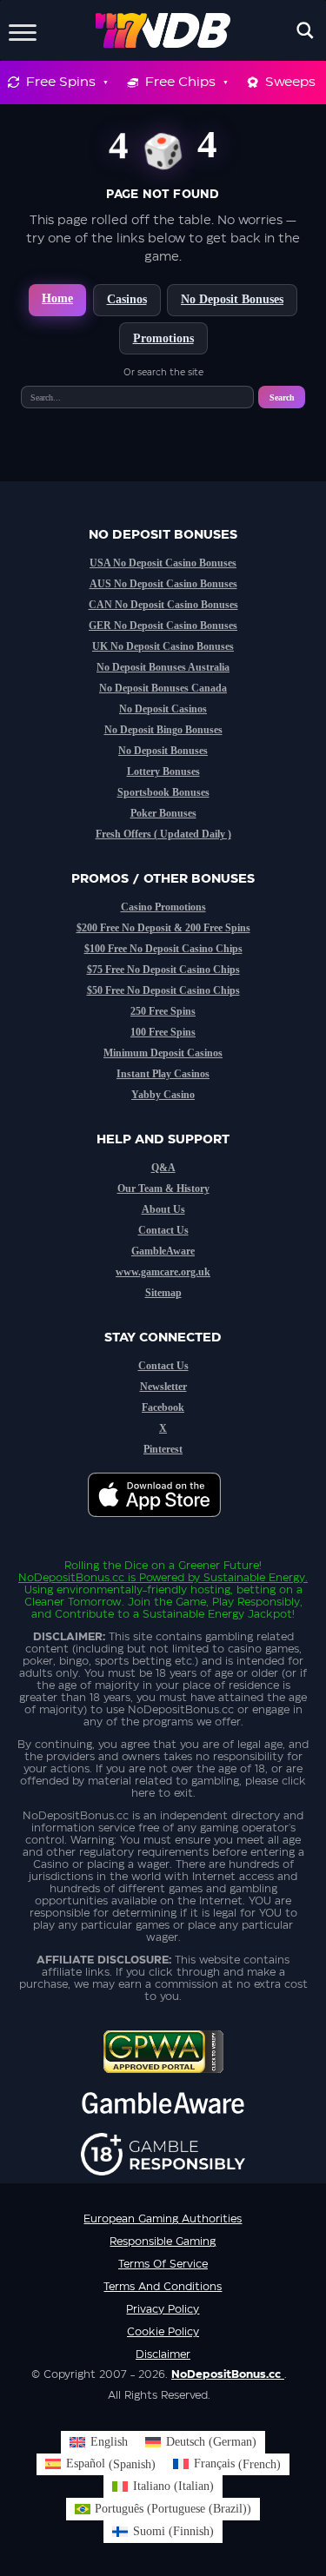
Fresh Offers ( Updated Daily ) (163, 834)
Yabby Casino (163, 1095)
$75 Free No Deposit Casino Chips (163, 970)
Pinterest (163, 1449)
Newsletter (163, 1387)
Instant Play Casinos (163, 1074)
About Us (163, 1209)
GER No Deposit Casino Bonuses (163, 626)
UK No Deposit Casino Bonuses (163, 646)
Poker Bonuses (163, 813)
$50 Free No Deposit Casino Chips (163, 990)
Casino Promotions (163, 907)
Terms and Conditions (163, 2287)
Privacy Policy (163, 2309)
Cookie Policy (163, 2332)
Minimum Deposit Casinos (163, 1053)
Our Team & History (163, 1189)
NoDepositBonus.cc (71, 1578)
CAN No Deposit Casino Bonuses (163, 605)
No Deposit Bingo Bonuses (163, 730)
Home (57, 298)
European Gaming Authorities (163, 2219)
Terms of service (163, 2264)
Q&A (163, 1168)
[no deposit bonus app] (163, 1526)
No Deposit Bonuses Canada (163, 688)
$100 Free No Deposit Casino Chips (163, 949)
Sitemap (163, 1293)
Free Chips (180, 82)
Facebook (163, 1407)
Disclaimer (163, 2354)
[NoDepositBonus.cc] (163, 30)
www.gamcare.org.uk (163, 1272)
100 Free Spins (163, 1032)
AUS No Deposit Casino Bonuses (163, 584)
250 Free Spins (163, 1011)
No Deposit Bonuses (232, 299)
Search (282, 397)
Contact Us (163, 1230)
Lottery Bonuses (163, 771)
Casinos (127, 299)
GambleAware (163, 1251)
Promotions (163, 338)
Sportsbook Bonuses (163, 792)
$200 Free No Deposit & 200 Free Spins (163, 928)
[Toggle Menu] (23, 30)
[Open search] (305, 30)
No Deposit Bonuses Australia (163, 667)
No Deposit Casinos (163, 709)
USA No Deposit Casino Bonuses (163, 563)
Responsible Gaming (163, 2242)
